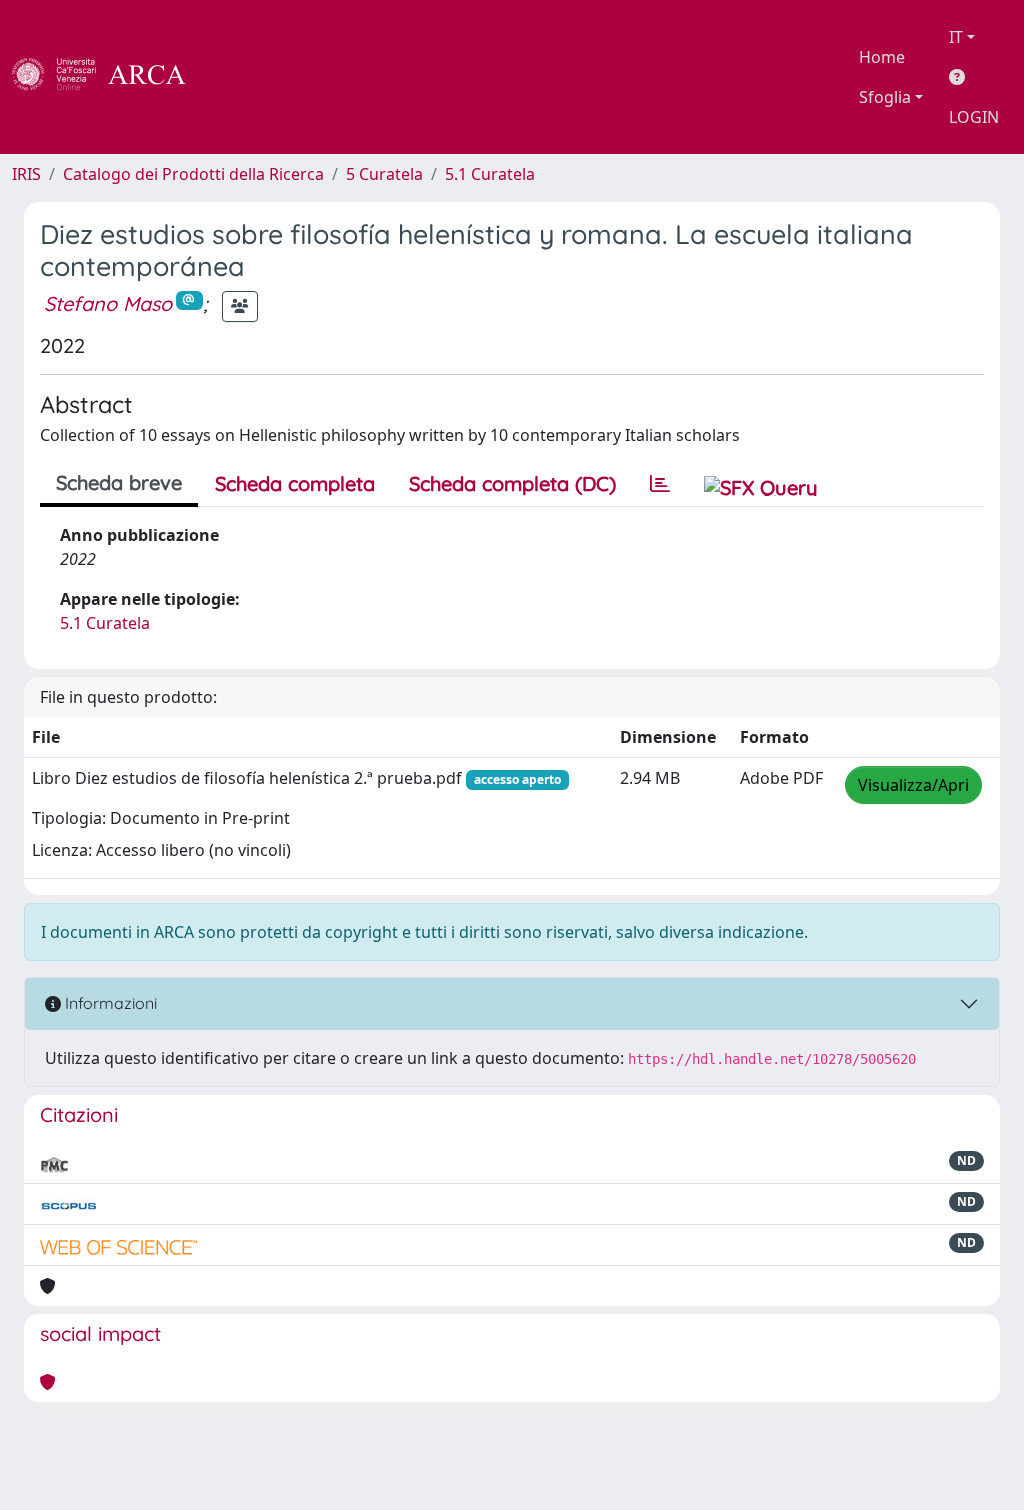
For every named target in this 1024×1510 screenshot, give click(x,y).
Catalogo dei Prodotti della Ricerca (193, 174)
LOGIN (974, 117)
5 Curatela (384, 174)
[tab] (660, 484)
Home (882, 57)
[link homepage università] (240, 77)
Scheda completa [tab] (295, 483)
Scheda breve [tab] (119, 482)
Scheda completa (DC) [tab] (512, 483)
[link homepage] (110, 77)
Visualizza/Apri (913, 785)
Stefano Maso (108, 303)
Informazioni (109, 1003)
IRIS (26, 174)
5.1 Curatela (490, 174)
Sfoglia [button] (885, 97)
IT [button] (956, 37)
